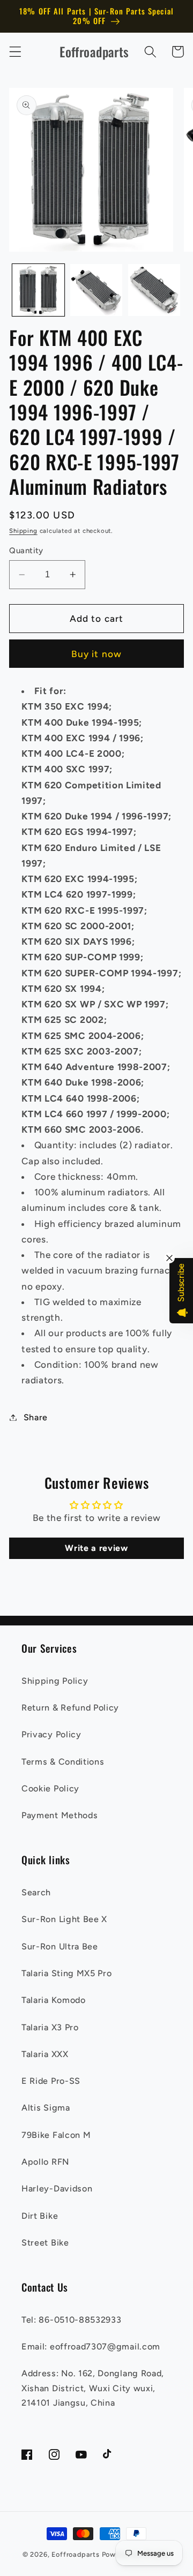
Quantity (26, 551)
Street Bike (45, 2243)
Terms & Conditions (63, 1762)
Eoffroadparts (75, 2554)
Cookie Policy (50, 1788)
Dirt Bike (40, 2216)
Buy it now (97, 654)
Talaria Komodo (54, 2000)
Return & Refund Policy (70, 1708)
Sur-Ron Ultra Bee (60, 1946)
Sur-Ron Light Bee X (64, 1919)
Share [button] (36, 1417)
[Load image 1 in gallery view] (38, 290)
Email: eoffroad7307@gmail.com (91, 2347)
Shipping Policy (55, 1681)
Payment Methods (60, 1815)
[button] (15, 52)
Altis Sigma (46, 2108)
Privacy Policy (51, 1734)
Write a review (96, 1548)
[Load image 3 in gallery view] (154, 290)
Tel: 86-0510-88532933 (72, 2320)
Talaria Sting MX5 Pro (67, 1973)
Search (36, 1892)
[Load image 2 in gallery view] (96, 290)
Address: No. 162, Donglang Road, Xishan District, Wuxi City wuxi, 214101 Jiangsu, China (93, 2388)
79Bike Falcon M (56, 2135)
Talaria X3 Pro (50, 2027)
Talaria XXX (45, 2054)
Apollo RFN (45, 2162)
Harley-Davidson (57, 2189)
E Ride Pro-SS (51, 2081)
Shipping (23, 531)
